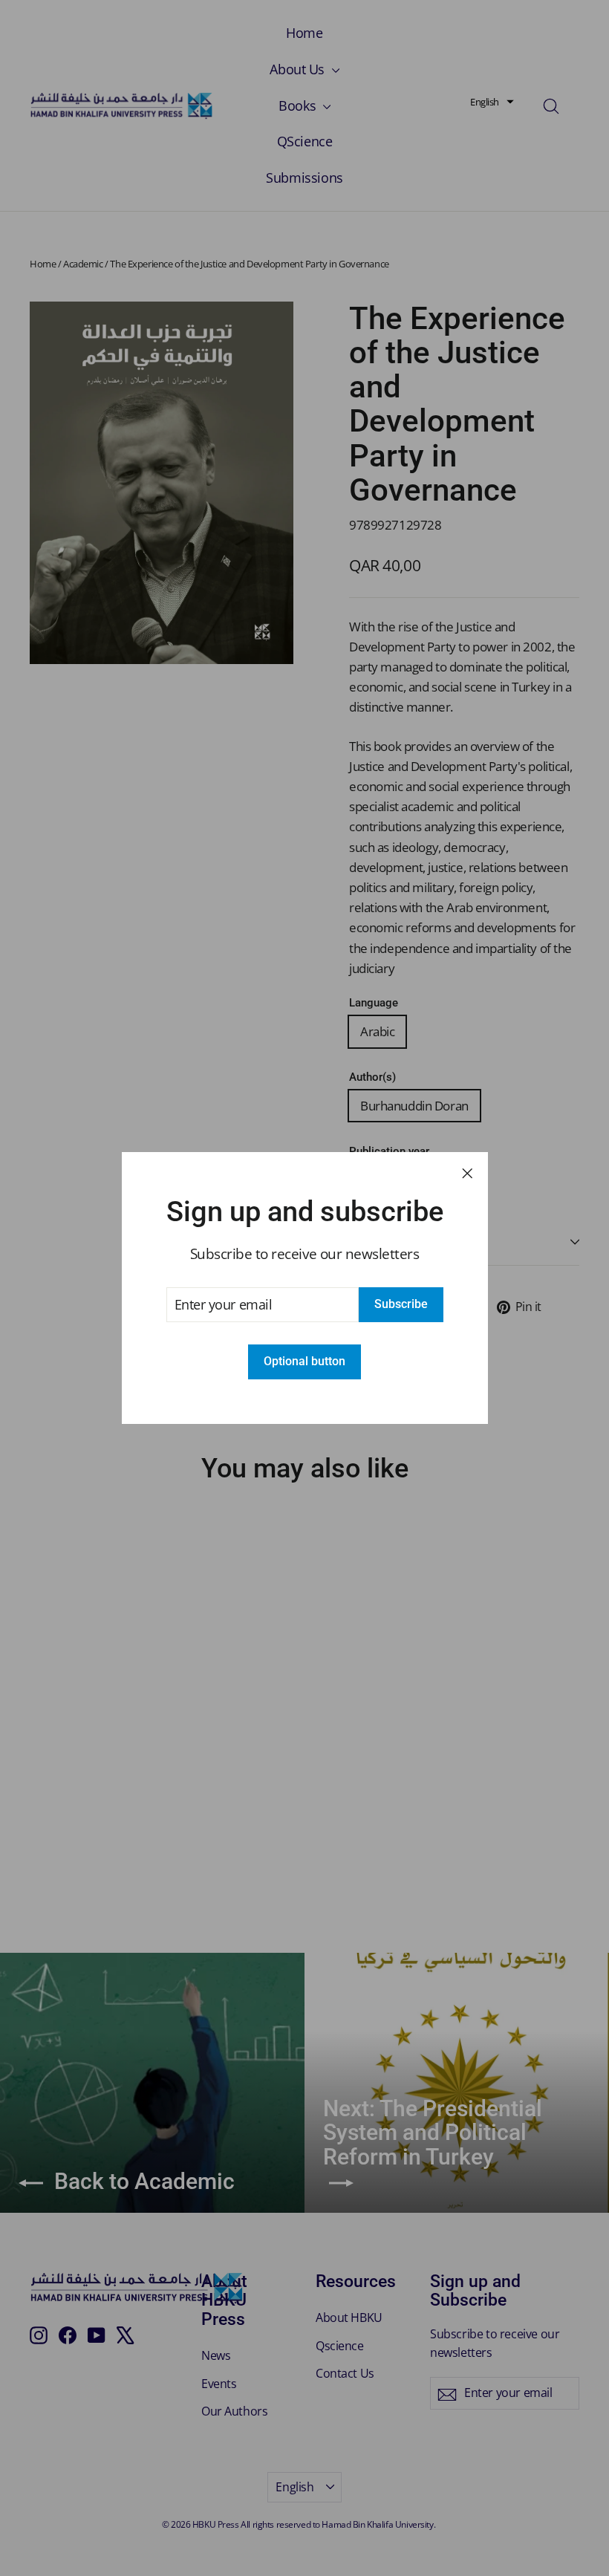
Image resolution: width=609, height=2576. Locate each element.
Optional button (304, 1361)
